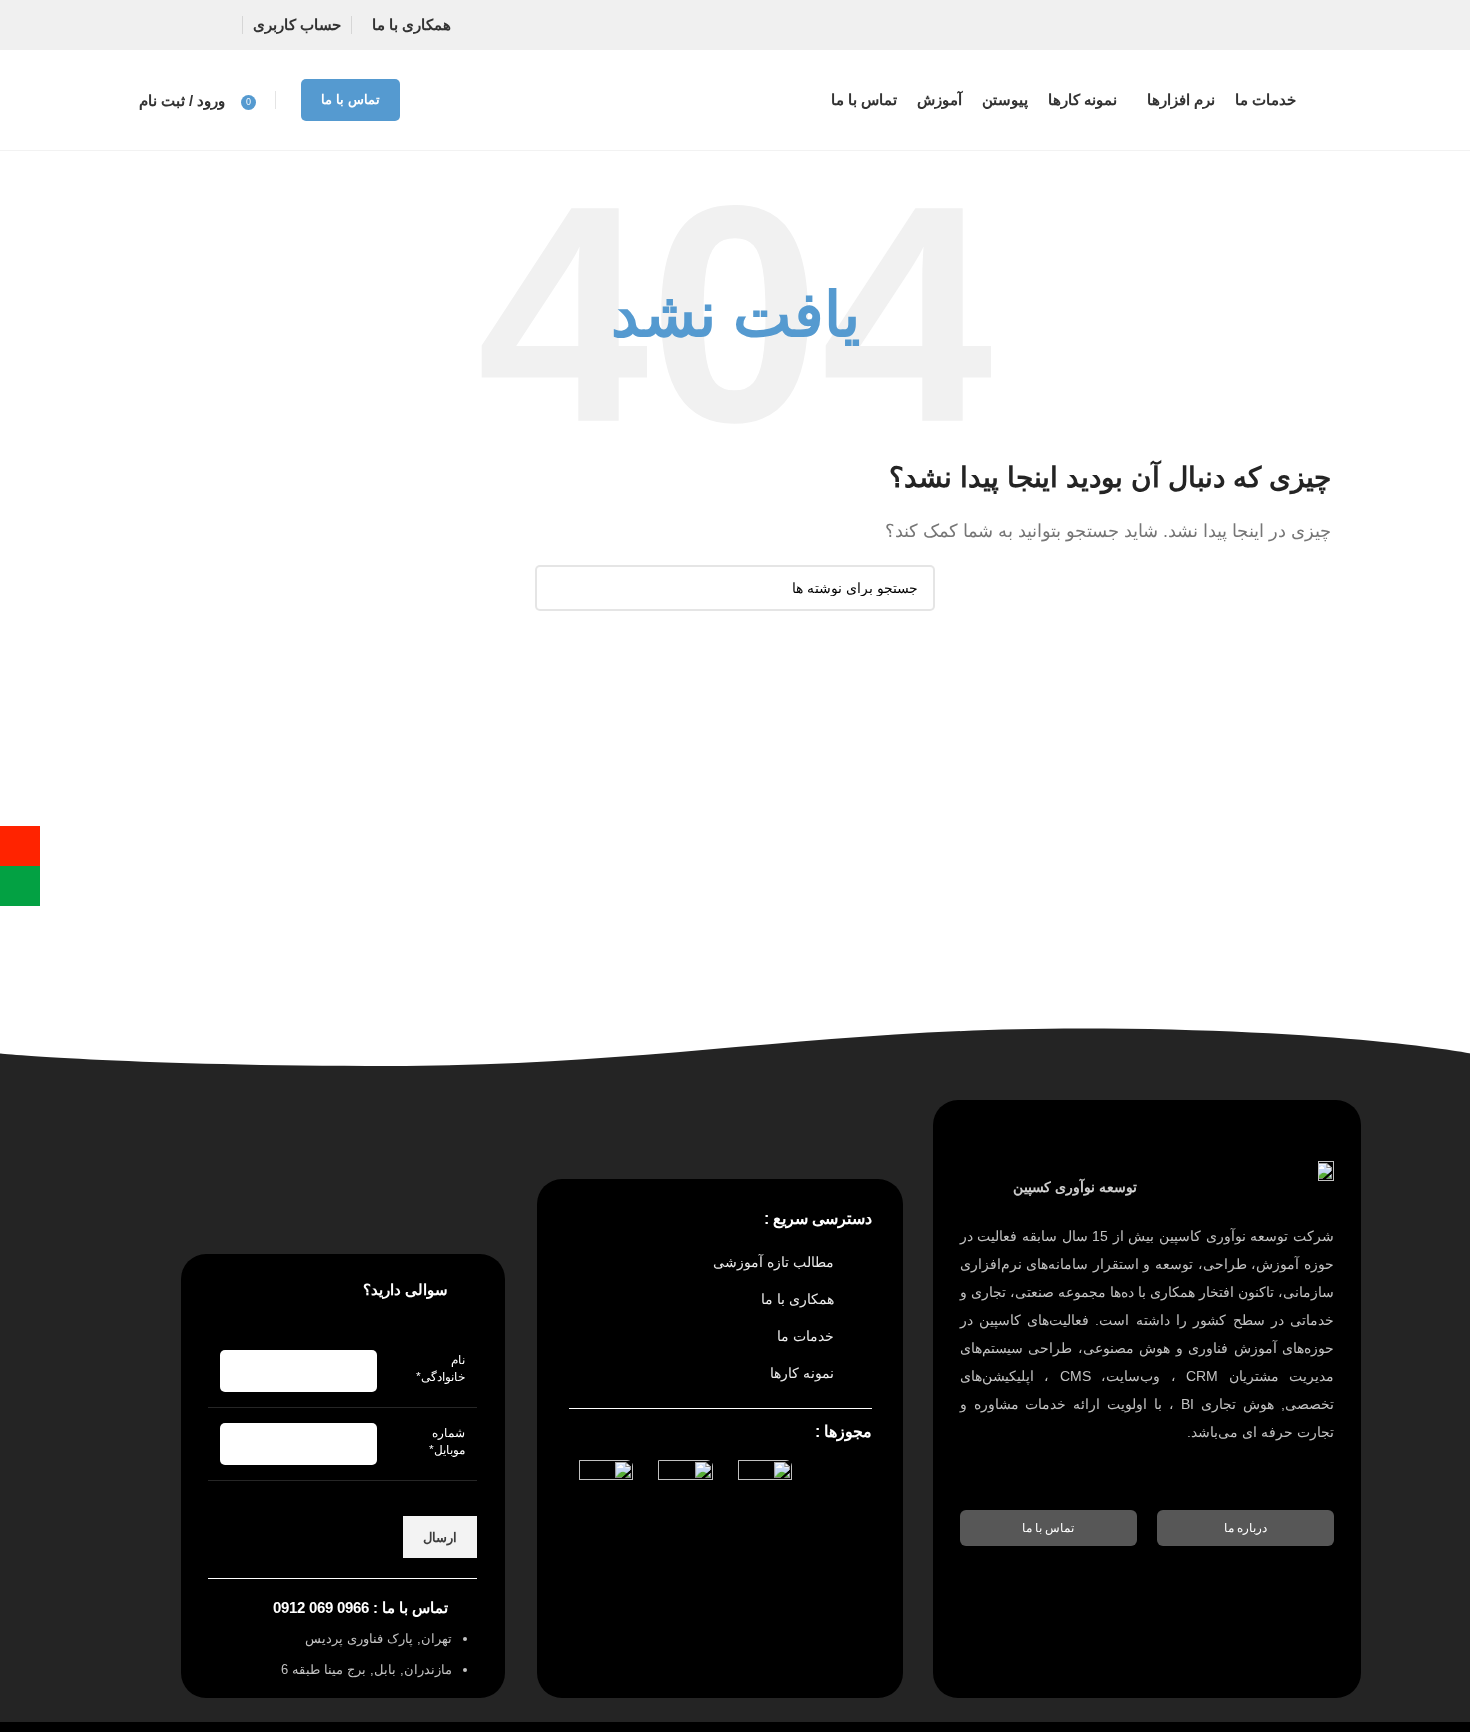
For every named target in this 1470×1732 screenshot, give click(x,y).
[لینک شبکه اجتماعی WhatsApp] (158, 25)
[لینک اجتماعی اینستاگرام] (197, 25)
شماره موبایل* (447, 1441)
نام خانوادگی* (440, 1368)
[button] (1245, 1528)
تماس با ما (350, 99)
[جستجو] (558, 588)
